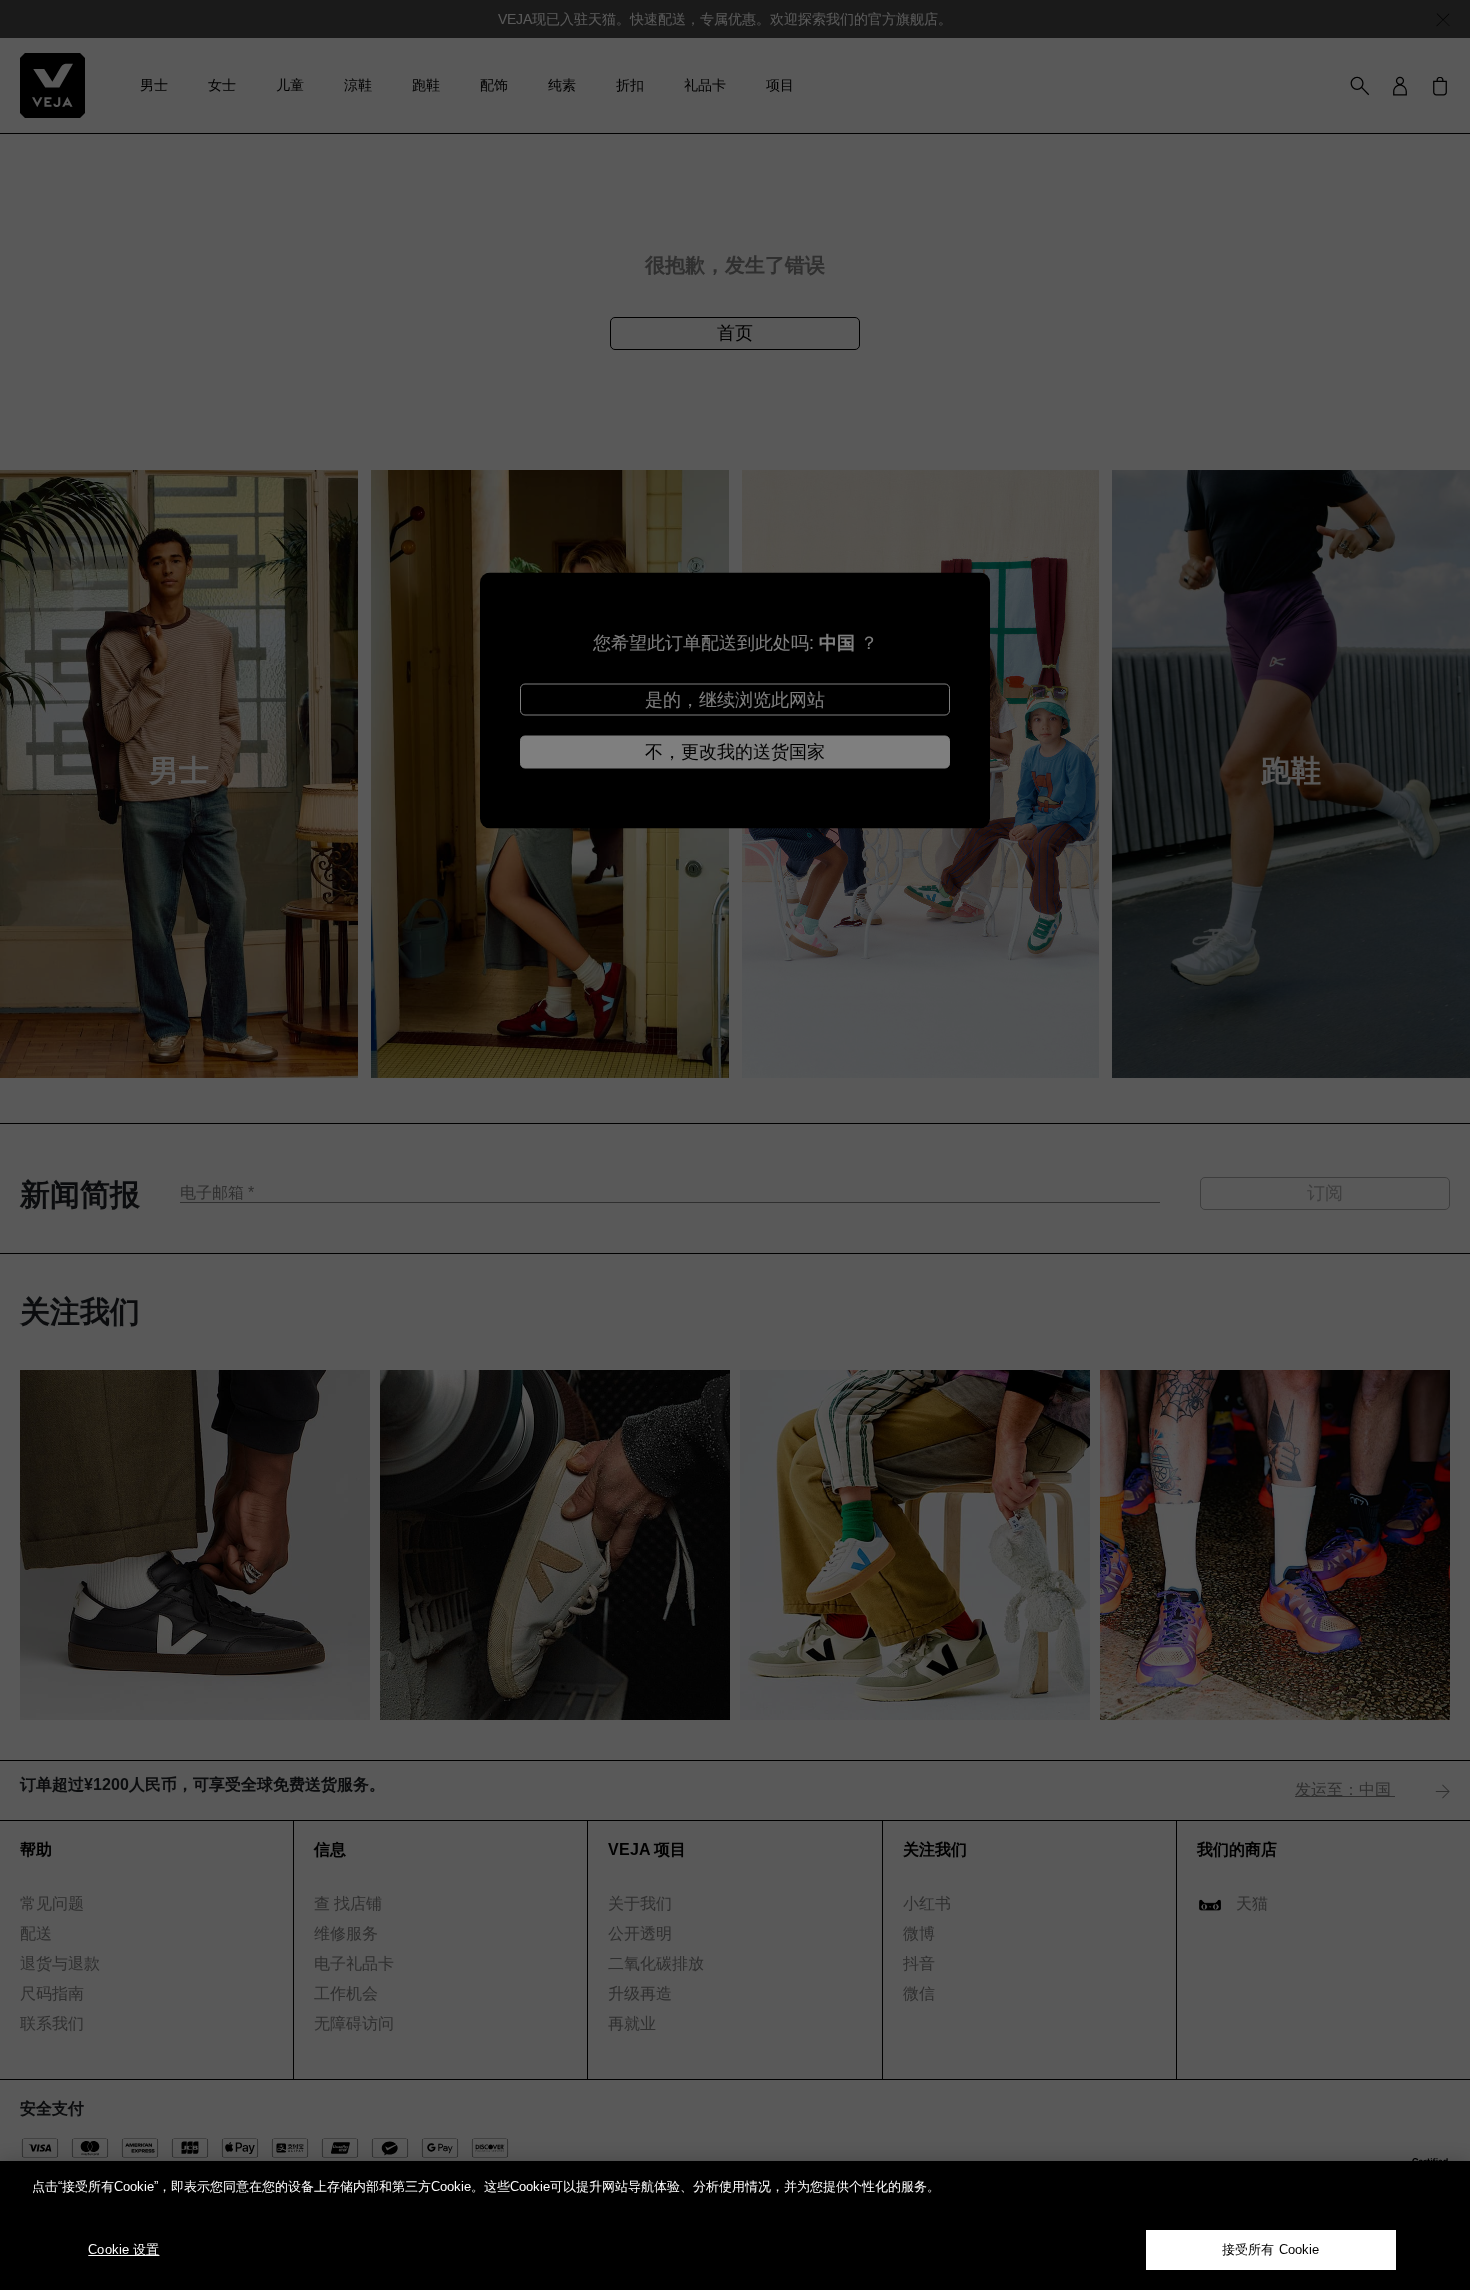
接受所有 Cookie (1270, 2249)
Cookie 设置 (123, 2249)
